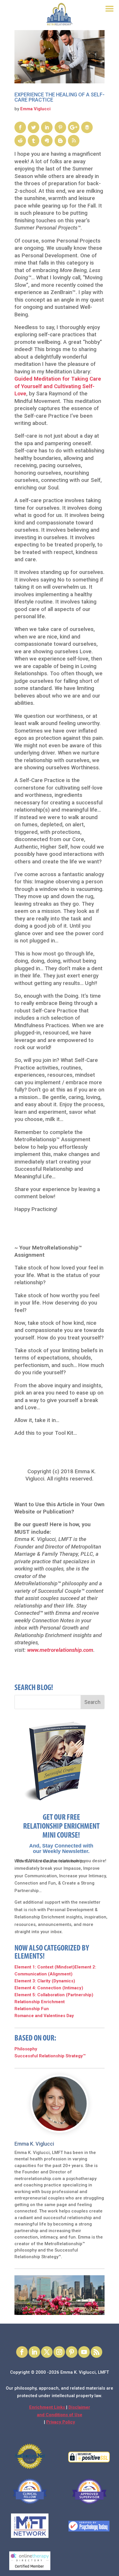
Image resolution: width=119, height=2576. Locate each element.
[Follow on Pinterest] (72, 2352)
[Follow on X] (47, 2352)
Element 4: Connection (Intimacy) (49, 1988)
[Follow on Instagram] (59, 2352)
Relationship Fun (32, 2009)
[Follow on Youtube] (84, 2352)
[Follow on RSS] (96, 2352)
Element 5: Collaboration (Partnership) (54, 1995)
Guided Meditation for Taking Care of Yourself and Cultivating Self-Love (58, 386)
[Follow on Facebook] (22, 2352)
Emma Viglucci (35, 109)
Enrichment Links (48, 2407)
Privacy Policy (61, 2422)
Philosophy (26, 2049)
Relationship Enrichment (40, 2002)
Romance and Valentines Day (44, 2016)
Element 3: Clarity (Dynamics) (45, 1981)
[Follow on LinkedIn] (34, 2352)
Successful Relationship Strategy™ (50, 2056)
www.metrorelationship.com (60, 1650)
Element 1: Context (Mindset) (44, 1967)
